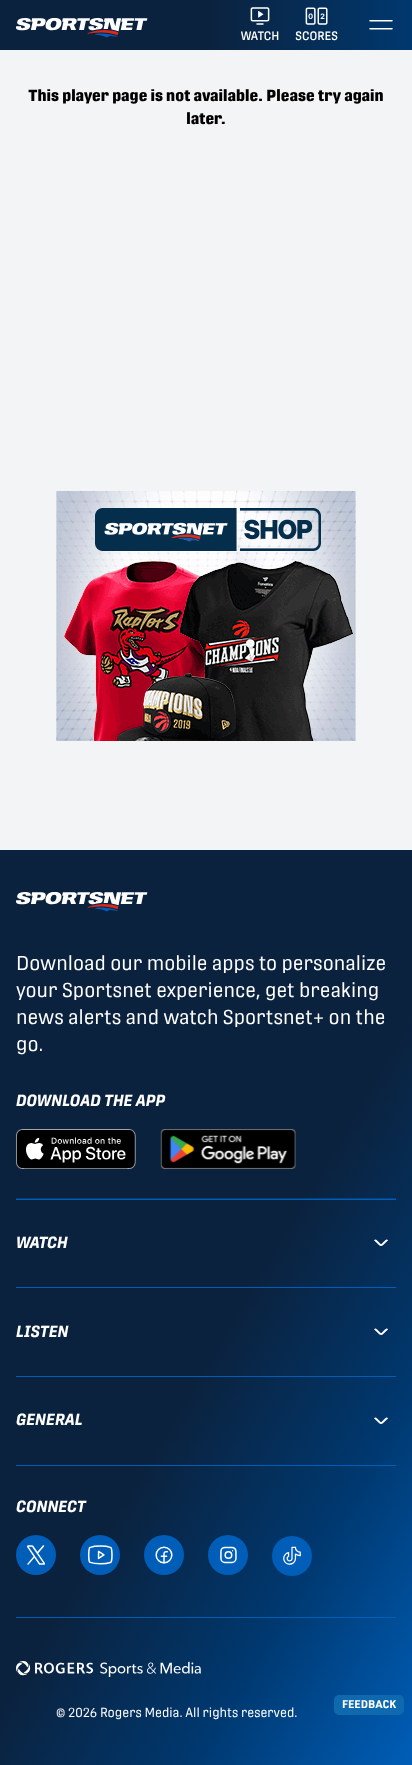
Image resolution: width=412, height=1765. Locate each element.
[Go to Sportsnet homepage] (81, 27)
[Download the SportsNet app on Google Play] (228, 1147)
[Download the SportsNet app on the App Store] (76, 1147)
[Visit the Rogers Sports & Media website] (108, 1668)
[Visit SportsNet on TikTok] (292, 1554)
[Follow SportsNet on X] (36, 1553)
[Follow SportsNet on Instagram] (228, 1553)
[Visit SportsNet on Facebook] (164, 1553)
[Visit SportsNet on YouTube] (100, 1553)
